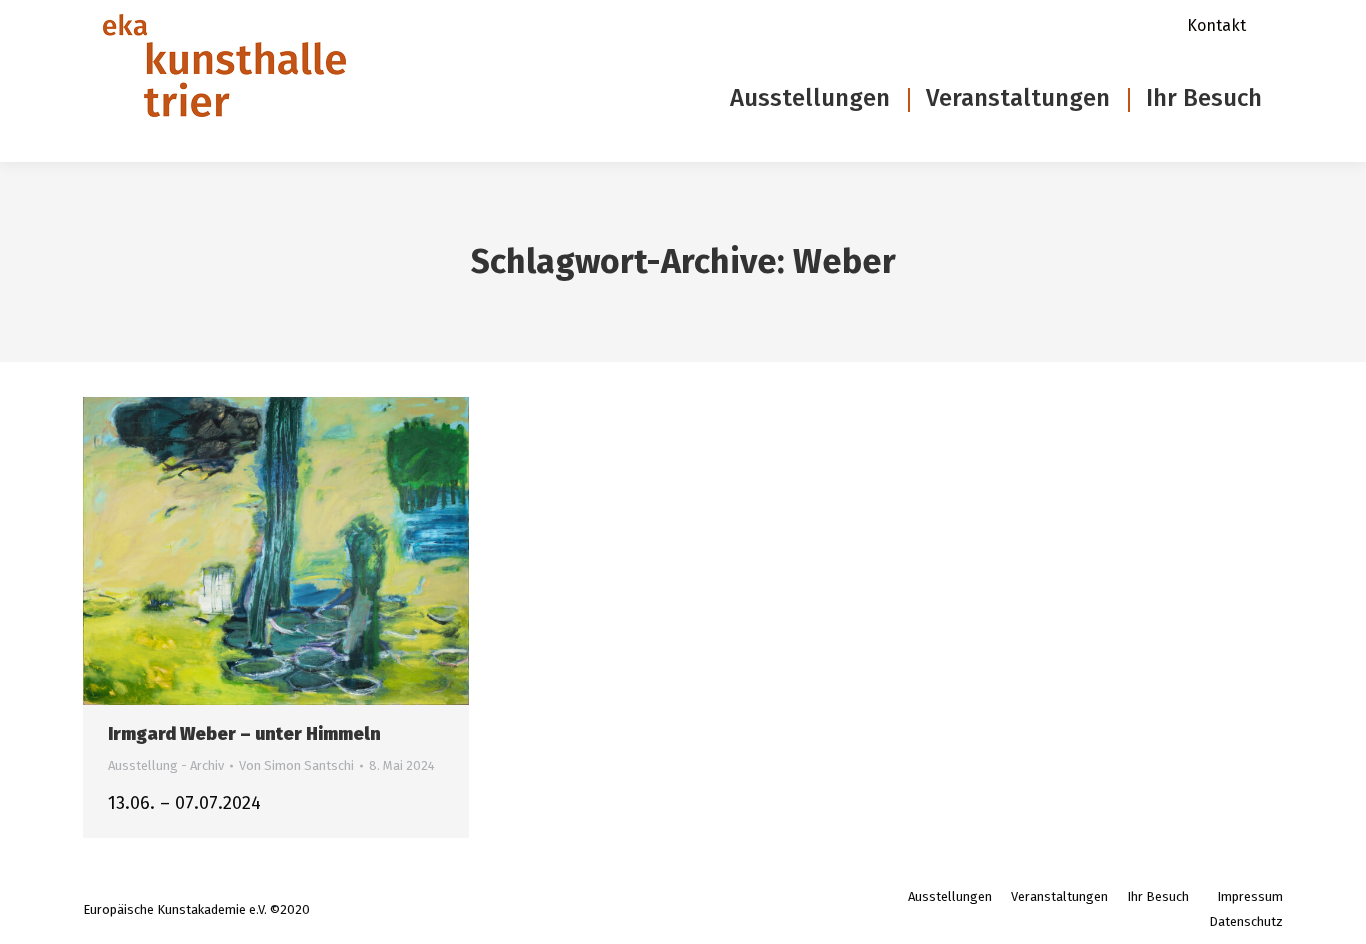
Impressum (1250, 896)
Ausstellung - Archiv (166, 765)
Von (296, 765)
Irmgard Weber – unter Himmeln (244, 734)
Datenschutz (1246, 921)
